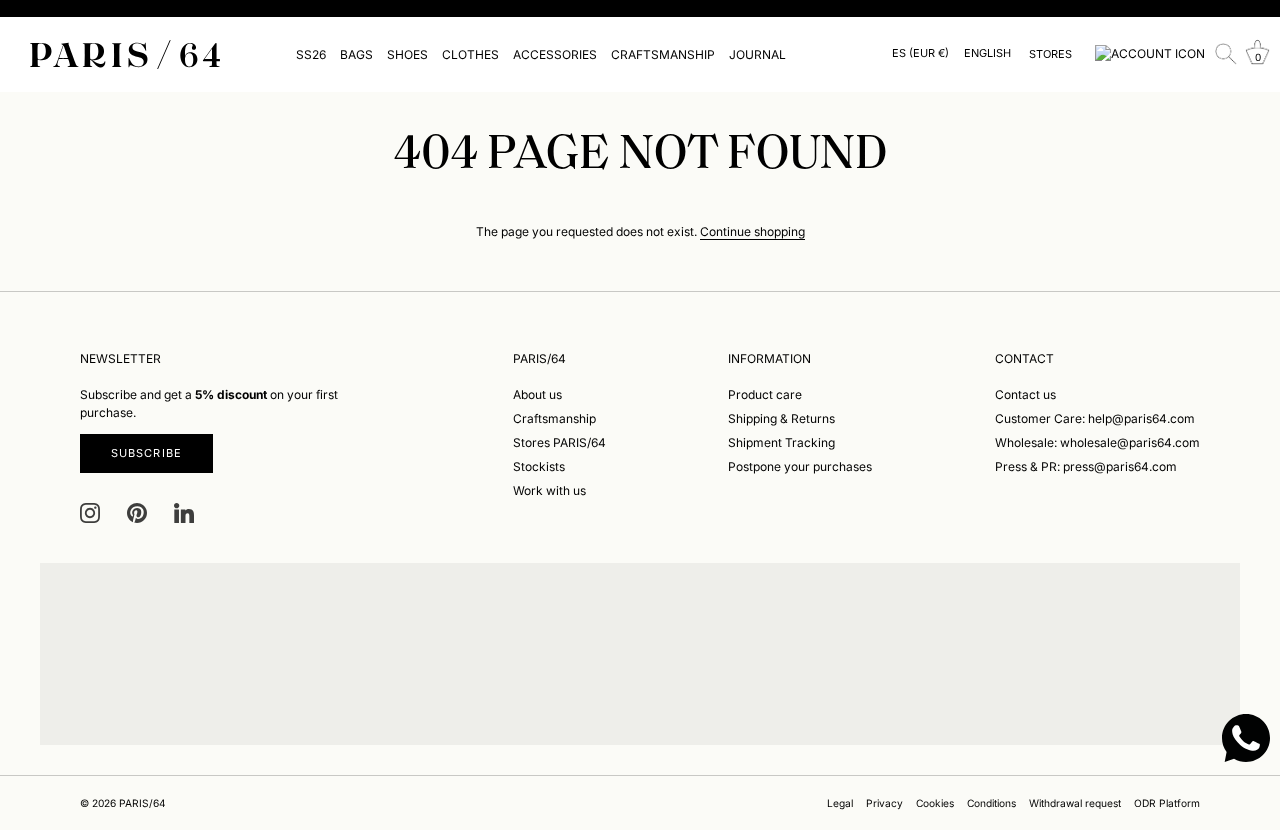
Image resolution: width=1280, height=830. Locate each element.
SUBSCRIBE (146, 453)
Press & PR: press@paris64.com (1086, 466)
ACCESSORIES (555, 54)
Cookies (935, 803)
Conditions (991, 803)
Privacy (884, 803)
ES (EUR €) (920, 53)
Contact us (1025, 394)
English (987, 53)
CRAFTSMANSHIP (663, 54)
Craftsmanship (554, 418)
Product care (765, 394)
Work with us (549, 490)
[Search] (1226, 54)
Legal (840, 803)
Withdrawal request (1075, 803)
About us (537, 394)
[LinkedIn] (184, 512)
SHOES (407, 54)
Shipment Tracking (781, 442)
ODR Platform (1167, 803)
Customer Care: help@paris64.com (1095, 418)
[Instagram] (90, 512)
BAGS (356, 54)
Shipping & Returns (781, 418)
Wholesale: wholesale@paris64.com (1097, 442)
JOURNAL (757, 54)
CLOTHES (470, 54)
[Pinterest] (137, 512)
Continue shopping (752, 231)
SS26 (311, 54)
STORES (1050, 54)
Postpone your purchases (800, 466)
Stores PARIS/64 (559, 442)
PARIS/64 (142, 803)
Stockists (539, 466)
